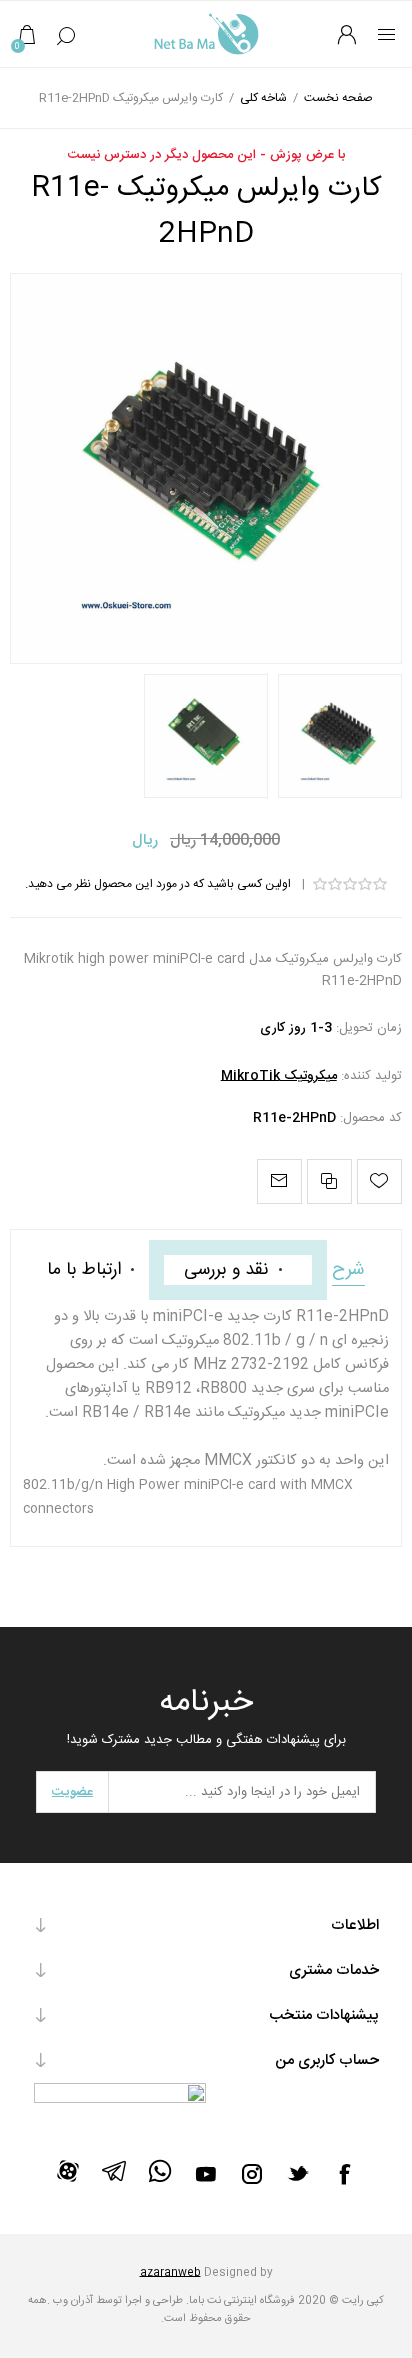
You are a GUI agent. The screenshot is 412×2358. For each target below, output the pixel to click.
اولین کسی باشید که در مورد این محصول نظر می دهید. (158, 884)
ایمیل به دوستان (279, 1181)
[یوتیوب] (206, 2174)
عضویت (72, 1792)
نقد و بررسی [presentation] (226, 1270)
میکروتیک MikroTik (279, 1076)
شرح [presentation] (348, 1270)
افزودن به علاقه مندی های (379, 1181)
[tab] (348, 1270)
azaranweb (170, 2273)
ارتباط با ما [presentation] (84, 1270)
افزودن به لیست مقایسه (329, 1181)
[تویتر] (298, 2173)
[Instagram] (252, 2174)
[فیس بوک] (344, 2174)
